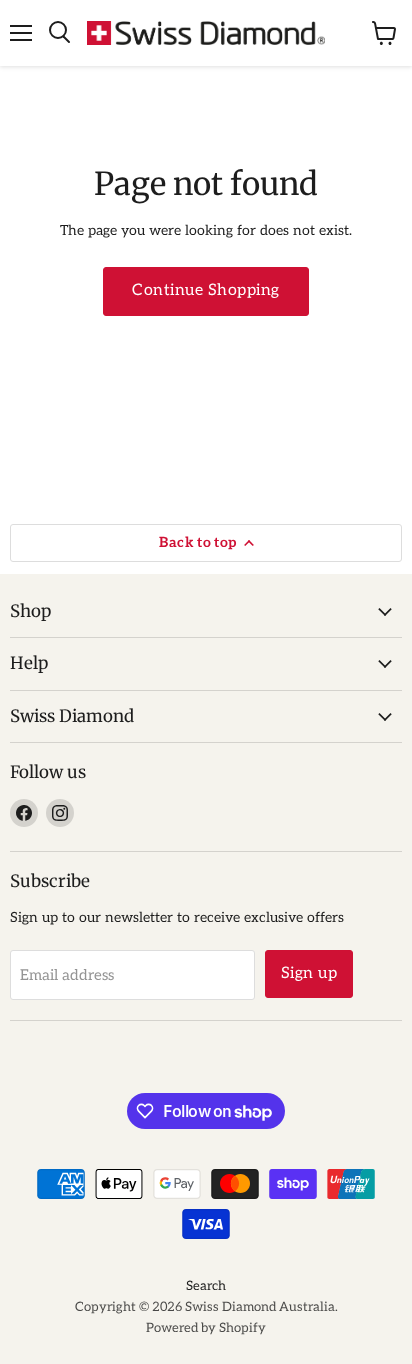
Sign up (309, 973)
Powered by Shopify (206, 1328)
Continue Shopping (205, 290)
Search (206, 1286)
